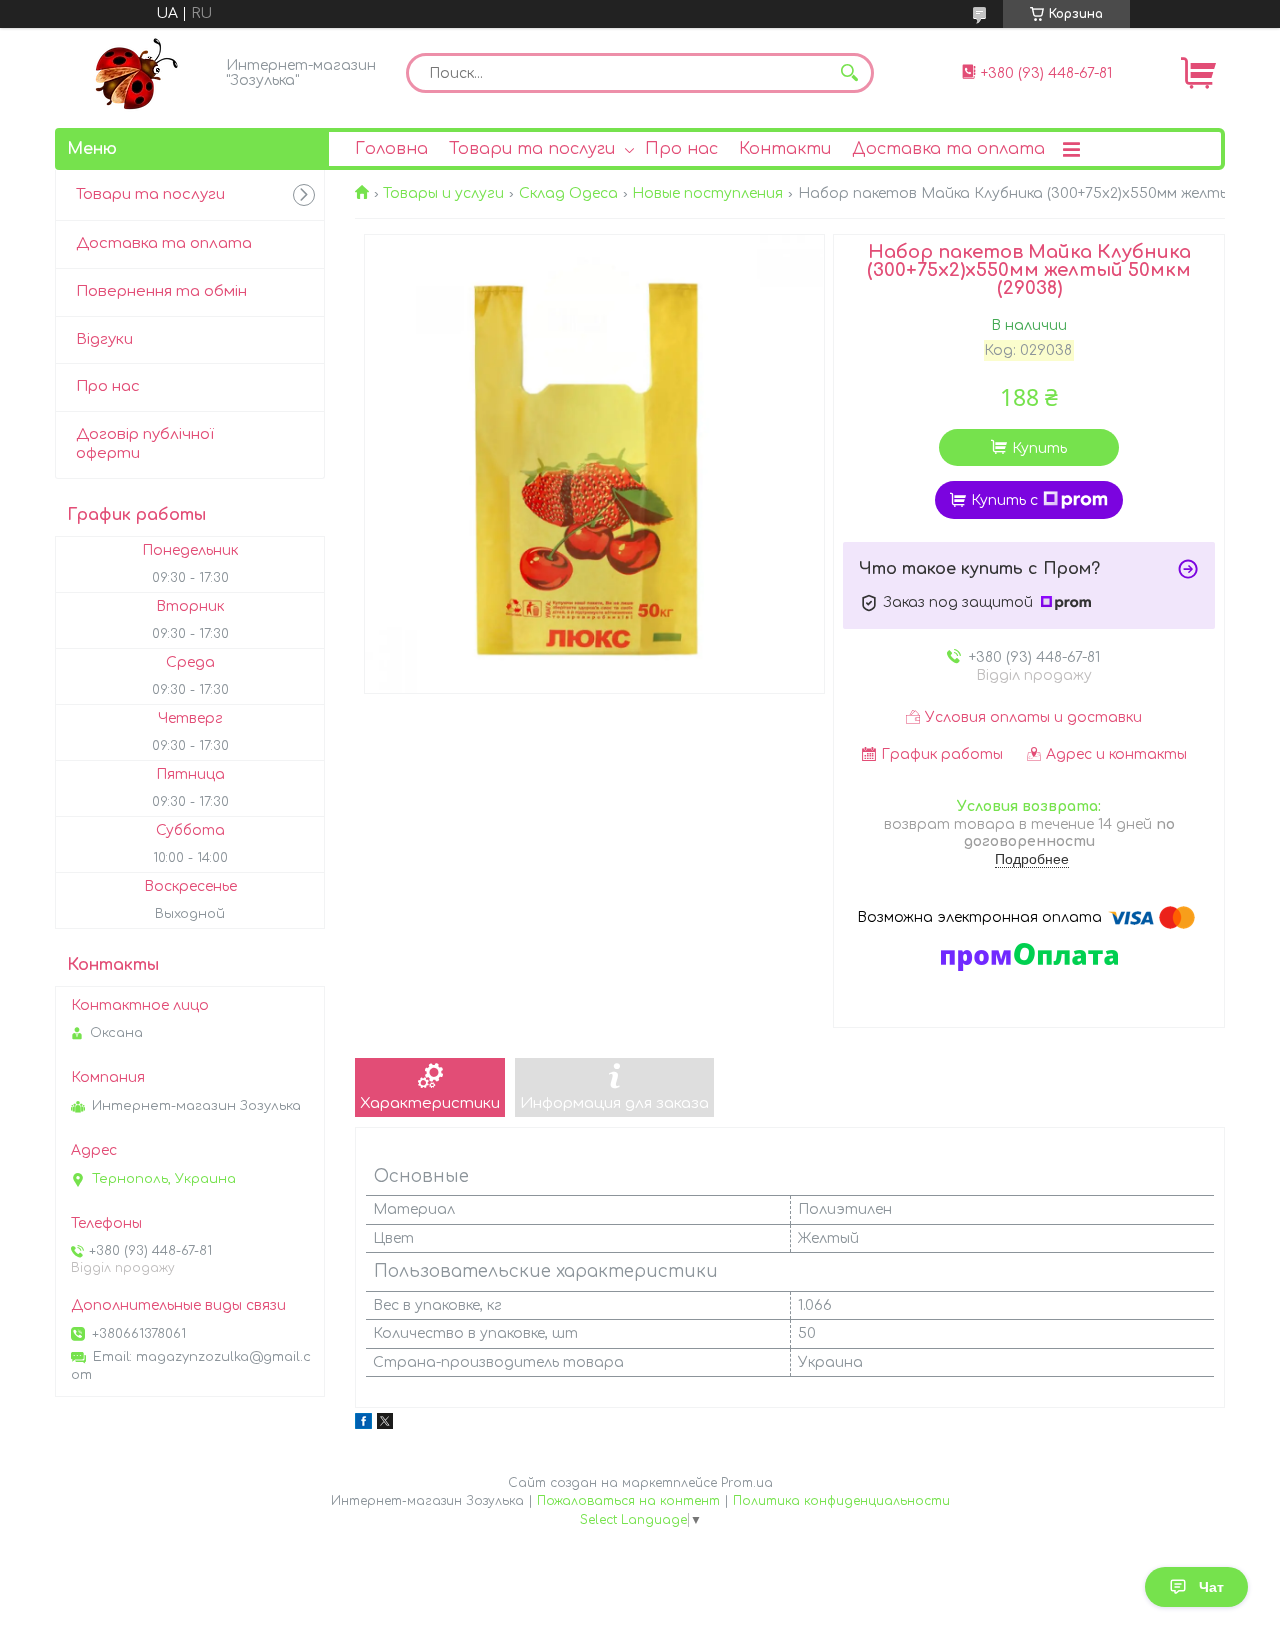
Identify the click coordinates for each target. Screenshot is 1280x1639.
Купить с (1004, 500)
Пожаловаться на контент (628, 1501)
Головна (391, 149)
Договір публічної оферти (145, 444)
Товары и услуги (443, 193)
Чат (1211, 1587)
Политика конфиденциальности (841, 1501)
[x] (385, 1424)
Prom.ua (747, 1483)
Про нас (681, 149)
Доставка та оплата (948, 149)
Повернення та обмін (161, 291)
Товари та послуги (532, 149)
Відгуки (104, 339)
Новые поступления (707, 193)
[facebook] (363, 1424)
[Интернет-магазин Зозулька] (135, 73)
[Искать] (849, 73)
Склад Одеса (568, 193)
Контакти (785, 149)
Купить (1039, 448)
